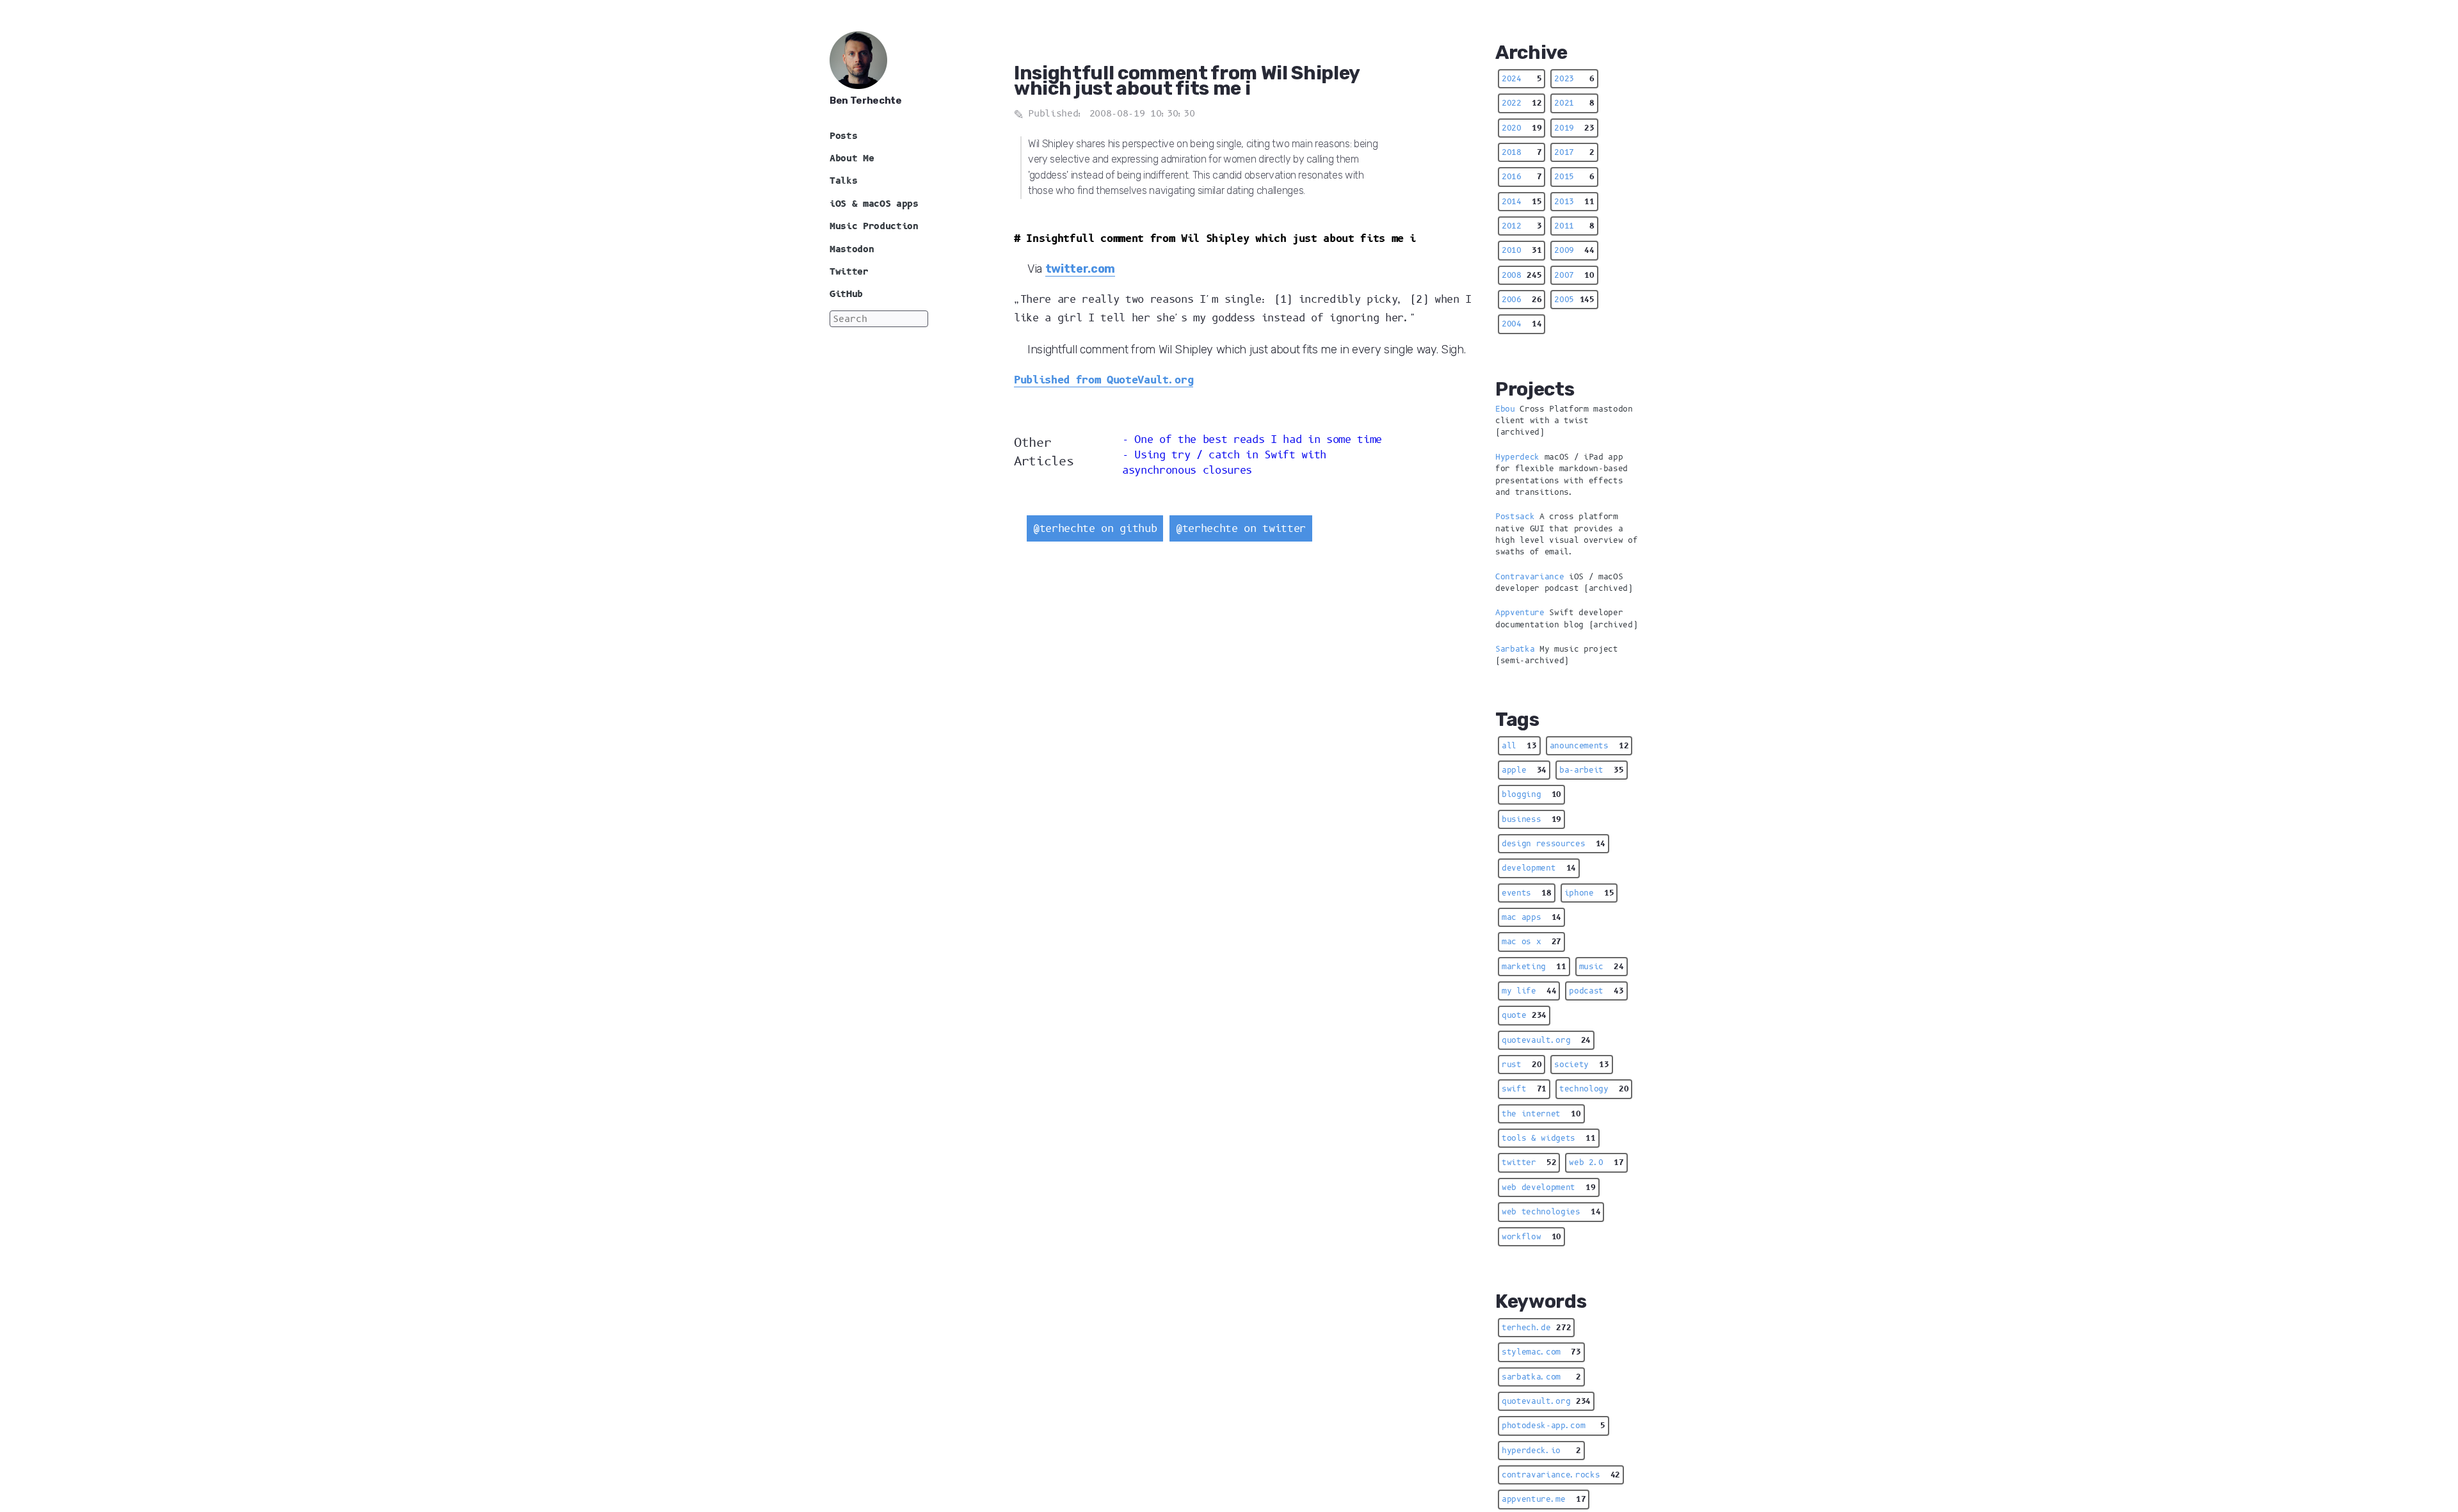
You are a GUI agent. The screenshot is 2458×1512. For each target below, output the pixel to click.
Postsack (1515, 517)
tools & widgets (1549, 1138)
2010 (1522, 250)
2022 (1522, 103)
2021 (1574, 103)
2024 (1522, 79)
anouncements (1589, 746)
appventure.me (1544, 1499)
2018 (1522, 152)
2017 (1574, 152)
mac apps (1531, 917)
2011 (1574, 226)
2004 (1522, 324)
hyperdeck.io (1541, 1451)
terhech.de (1536, 1328)
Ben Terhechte (866, 101)
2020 (1522, 128)
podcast (1596, 991)
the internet (1541, 1114)
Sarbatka (1515, 649)
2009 (1574, 250)
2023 (1574, 79)
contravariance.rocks (1561, 1475)
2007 (1574, 275)
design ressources (1554, 844)
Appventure (1520, 613)
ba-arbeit (1592, 770)
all (1519, 746)
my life (1529, 991)
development (1539, 868)
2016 (1522, 177)
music (1602, 967)
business (1531, 819)
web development (1549, 1187)
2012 (1522, 226)
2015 (1574, 177)
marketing (1534, 967)
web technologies (1551, 1212)
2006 (1522, 300)
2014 (1522, 202)
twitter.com (1080, 268)
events (1527, 893)
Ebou (1505, 409)
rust (1522, 1065)
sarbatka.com (1541, 1377)
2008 (1522, 275)
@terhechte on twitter (1241, 528)
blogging (1531, 794)
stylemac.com (1541, 1352)
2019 (1574, 128)
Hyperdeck (1517, 457)
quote (1524, 1015)
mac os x (1531, 942)
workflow (1531, 1237)
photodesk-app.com (1554, 1426)
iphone (1589, 893)
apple (1524, 770)
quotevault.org (1546, 1040)
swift (1524, 1089)
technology (1594, 1089)
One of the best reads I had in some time (1258, 439)
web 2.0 (1596, 1162)
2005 (1574, 300)
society (1581, 1065)
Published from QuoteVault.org (1104, 380)
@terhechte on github (1095, 528)
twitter (1529, 1162)
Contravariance (1530, 577)
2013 (1574, 202)
